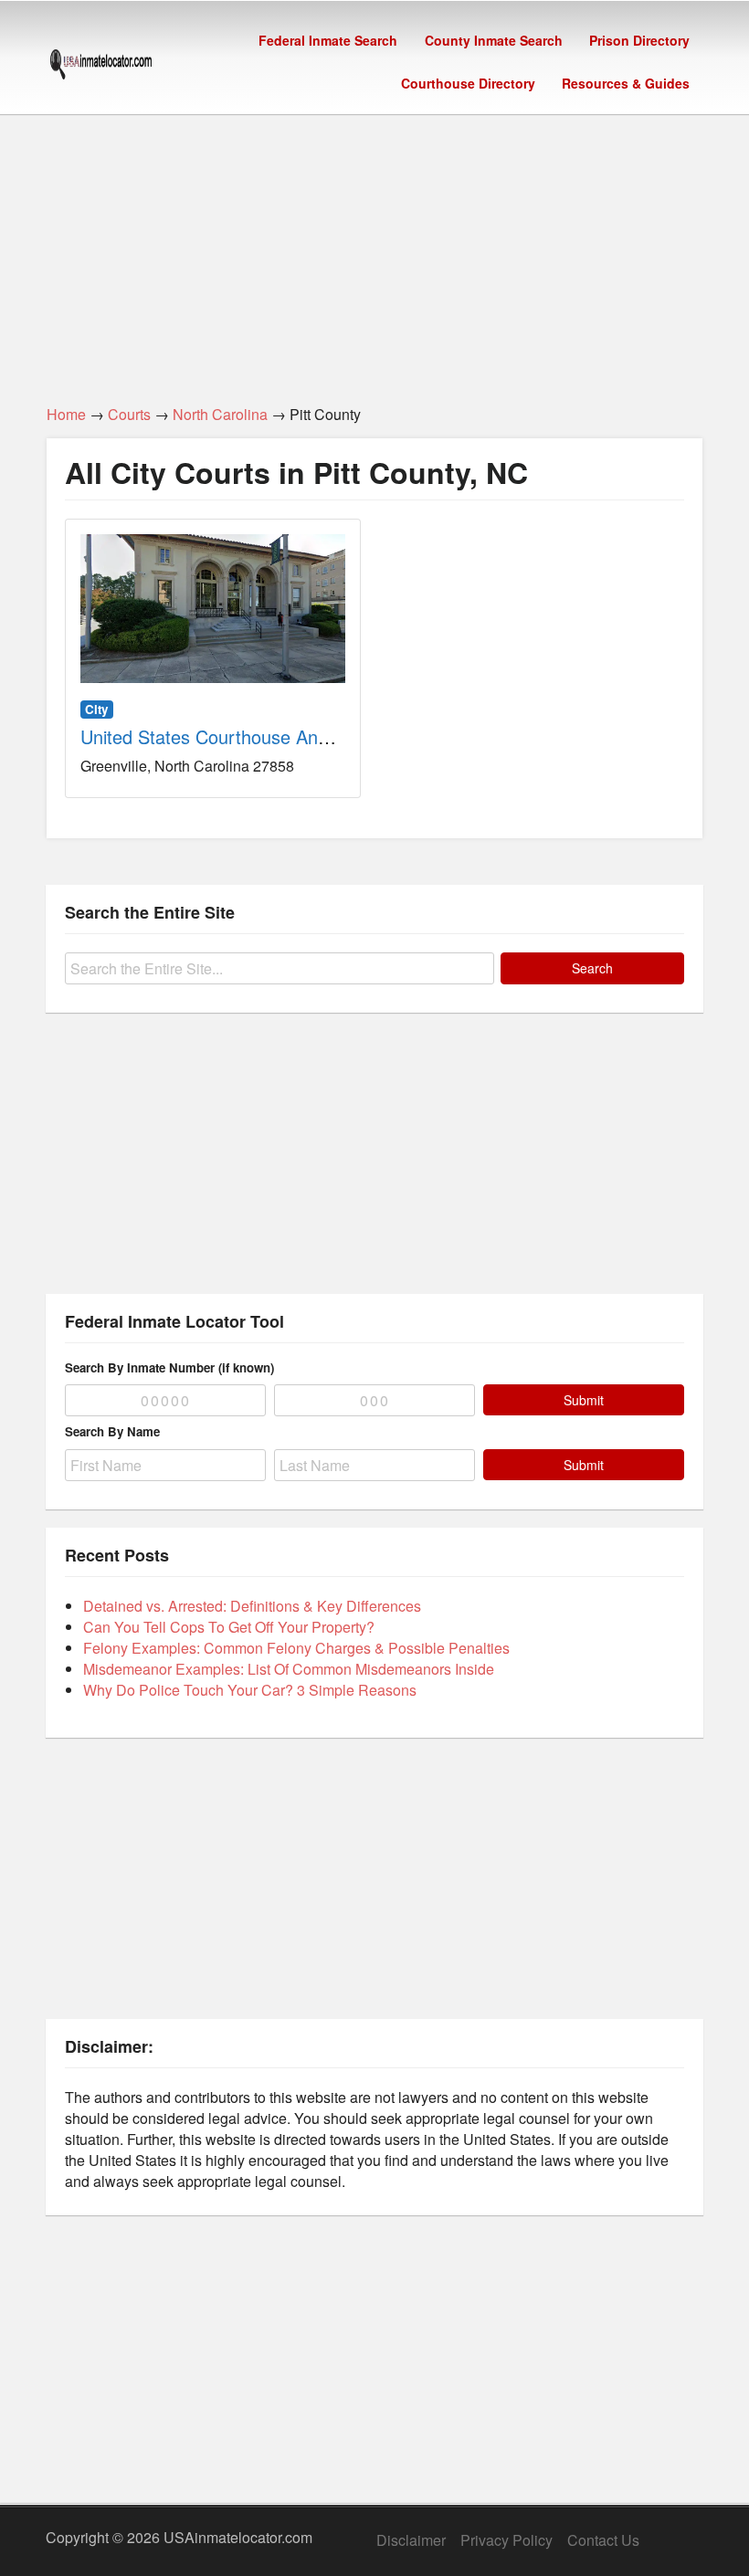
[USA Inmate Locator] (101, 67)
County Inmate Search (494, 40)
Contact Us (603, 2540)
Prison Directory (639, 40)
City (96, 709)
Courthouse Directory (468, 83)
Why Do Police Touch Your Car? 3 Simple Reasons (250, 1690)
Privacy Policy (506, 2540)
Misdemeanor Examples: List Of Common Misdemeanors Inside (289, 1669)
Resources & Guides (626, 83)
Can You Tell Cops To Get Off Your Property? (229, 1627)
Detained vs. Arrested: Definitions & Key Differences (252, 1606)
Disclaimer (411, 2540)
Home (66, 414)
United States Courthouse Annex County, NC (263, 736)
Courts (129, 414)
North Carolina (220, 414)
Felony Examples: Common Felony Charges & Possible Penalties (296, 1648)
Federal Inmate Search (328, 40)
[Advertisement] (374, 249)
